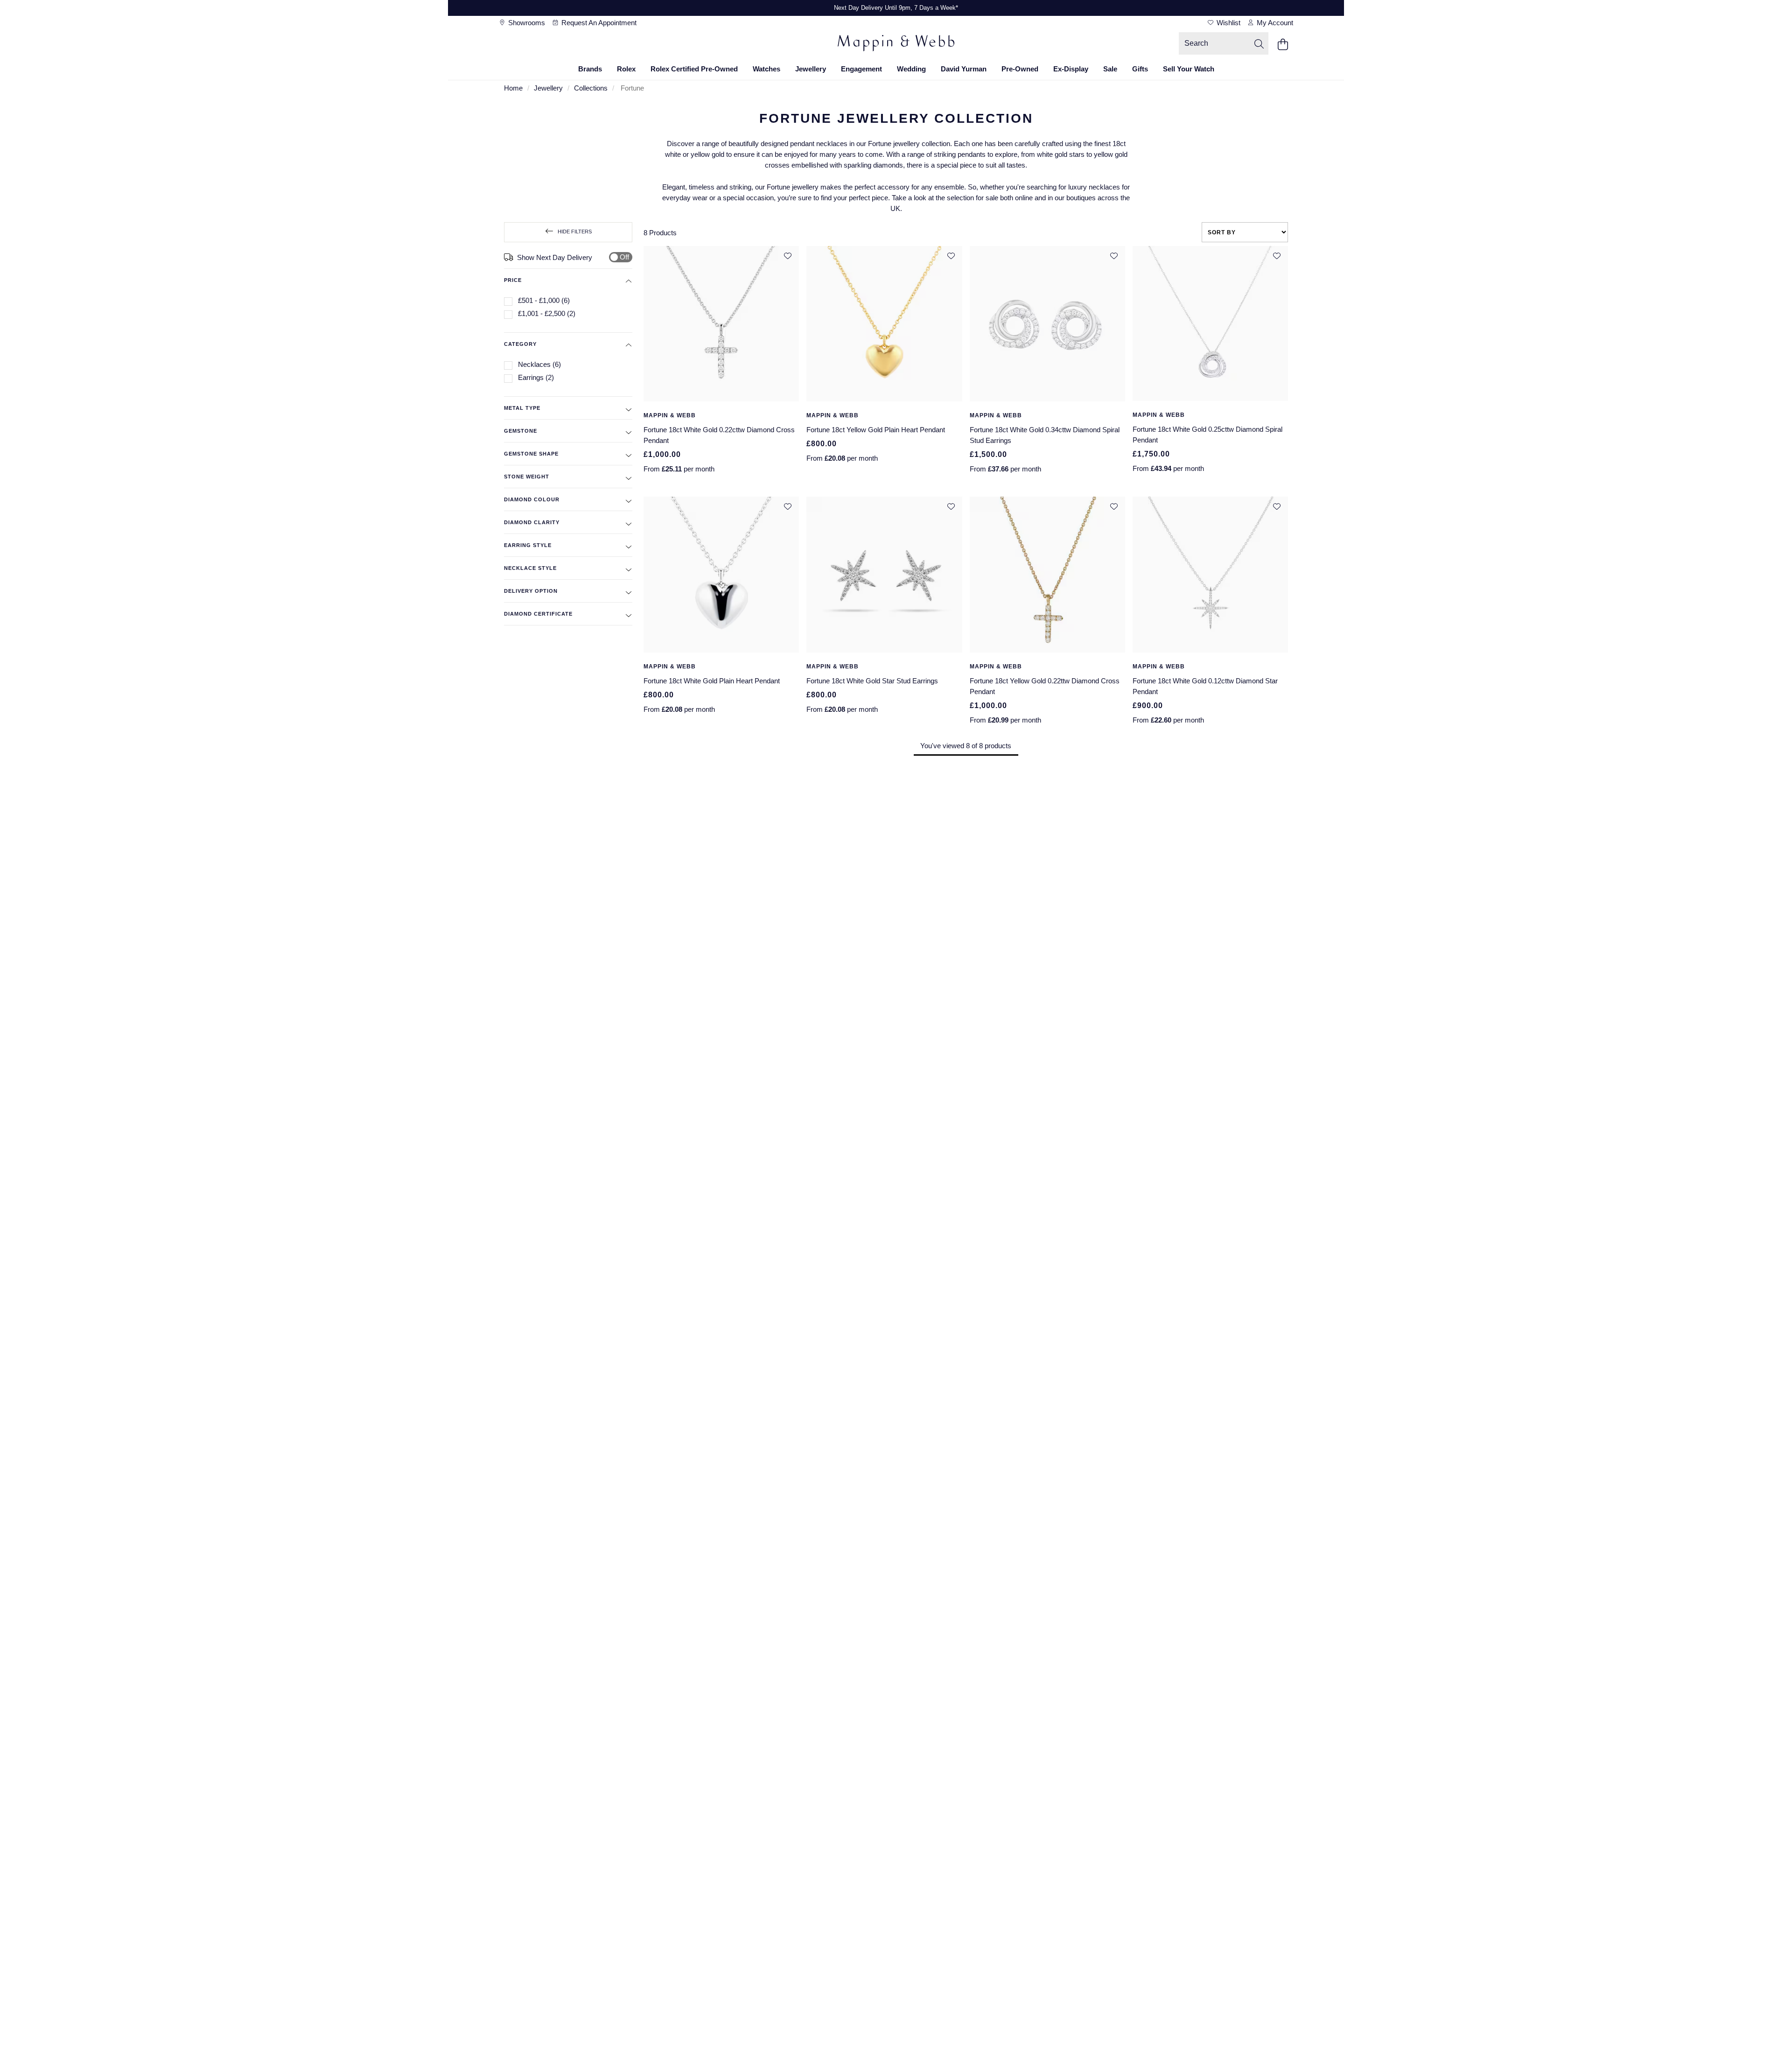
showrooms (526, 23)
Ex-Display (1071, 69)
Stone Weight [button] (527, 477)
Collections (591, 88)
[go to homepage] (896, 44)
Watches (766, 69)
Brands (590, 69)
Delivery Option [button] (531, 591)
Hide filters (575, 232)
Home (513, 88)
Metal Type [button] (522, 408)
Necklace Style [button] (530, 568)
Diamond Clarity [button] (532, 522)
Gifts (1140, 69)
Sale (1110, 69)
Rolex (626, 69)
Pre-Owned (1020, 69)
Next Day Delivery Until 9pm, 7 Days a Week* (896, 8)
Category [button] (520, 344)
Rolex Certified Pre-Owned (694, 69)
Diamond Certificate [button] (538, 614)
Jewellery (811, 69)
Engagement (861, 69)
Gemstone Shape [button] (531, 454)
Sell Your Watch (1189, 69)
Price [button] (513, 280)
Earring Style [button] (528, 545)
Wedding (911, 69)
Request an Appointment (598, 23)
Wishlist (1228, 23)
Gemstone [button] (521, 431)
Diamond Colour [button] (532, 499)
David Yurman (964, 69)
